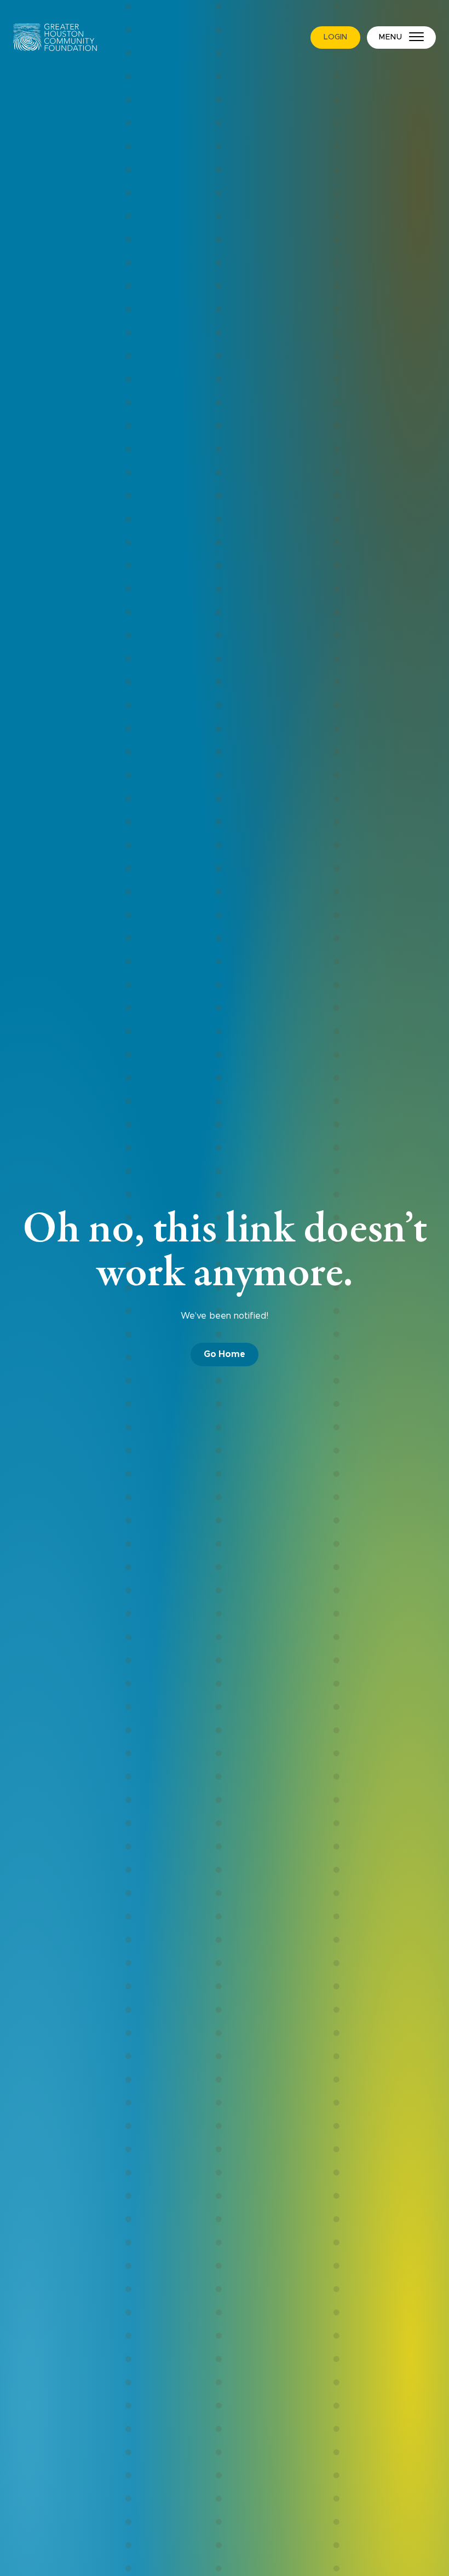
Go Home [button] (225, 1354)
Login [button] (335, 37)
